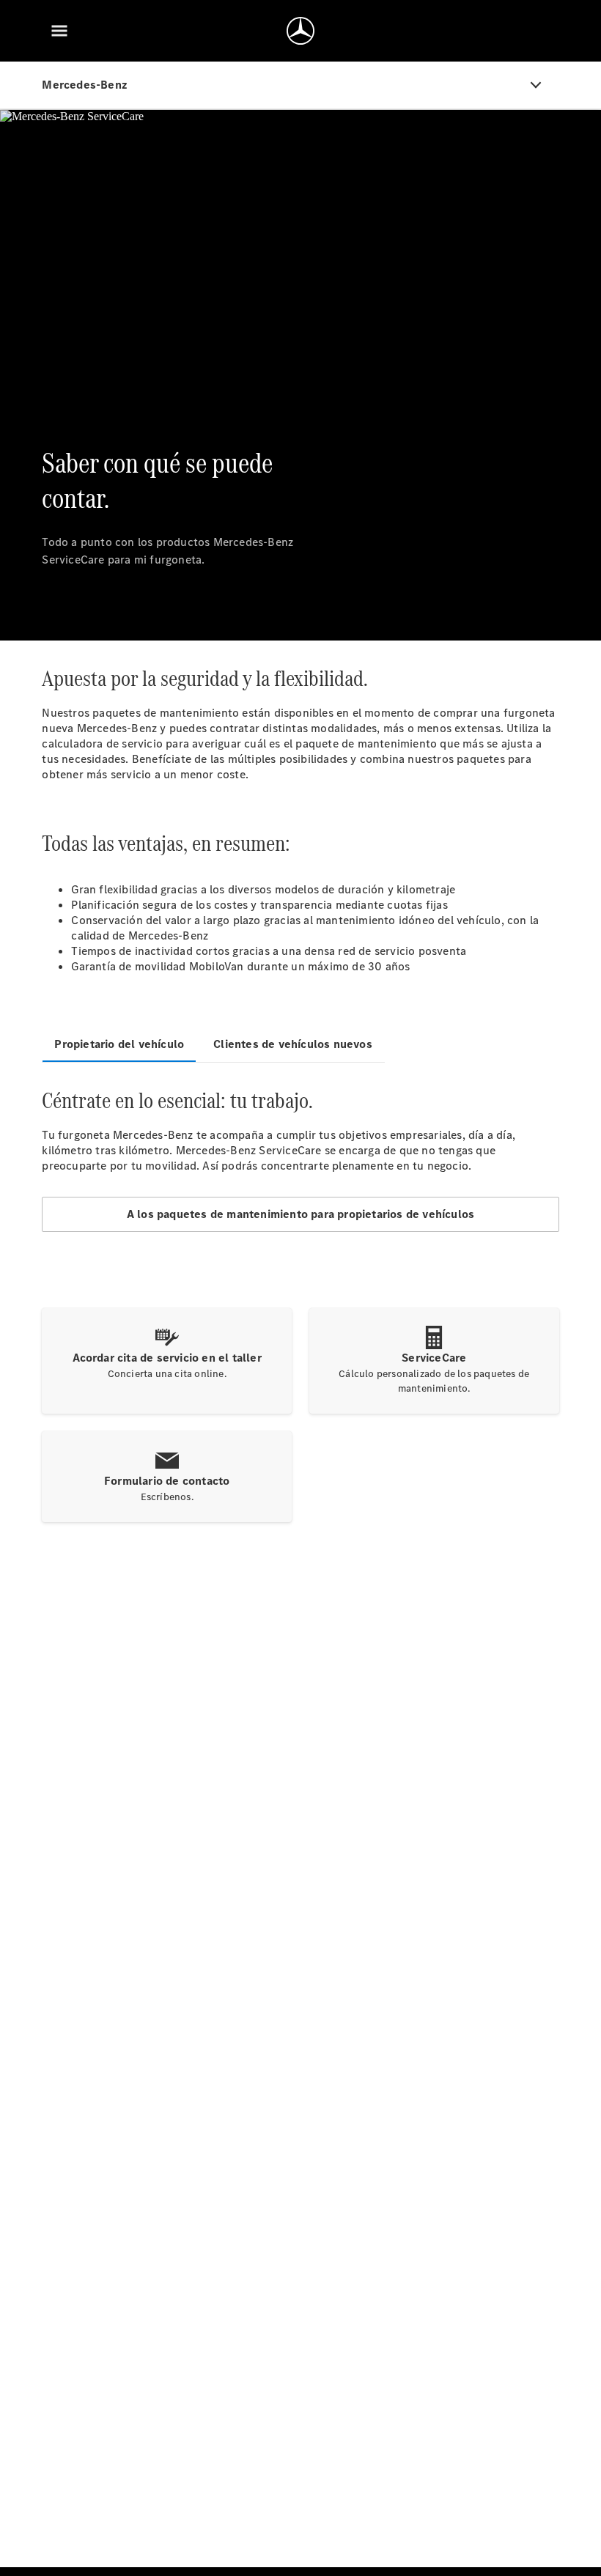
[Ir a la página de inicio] (300, 31)
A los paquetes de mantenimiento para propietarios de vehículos (300, 1214)
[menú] (59, 31)
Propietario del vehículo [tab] (119, 1044)
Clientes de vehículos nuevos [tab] (293, 1044)
